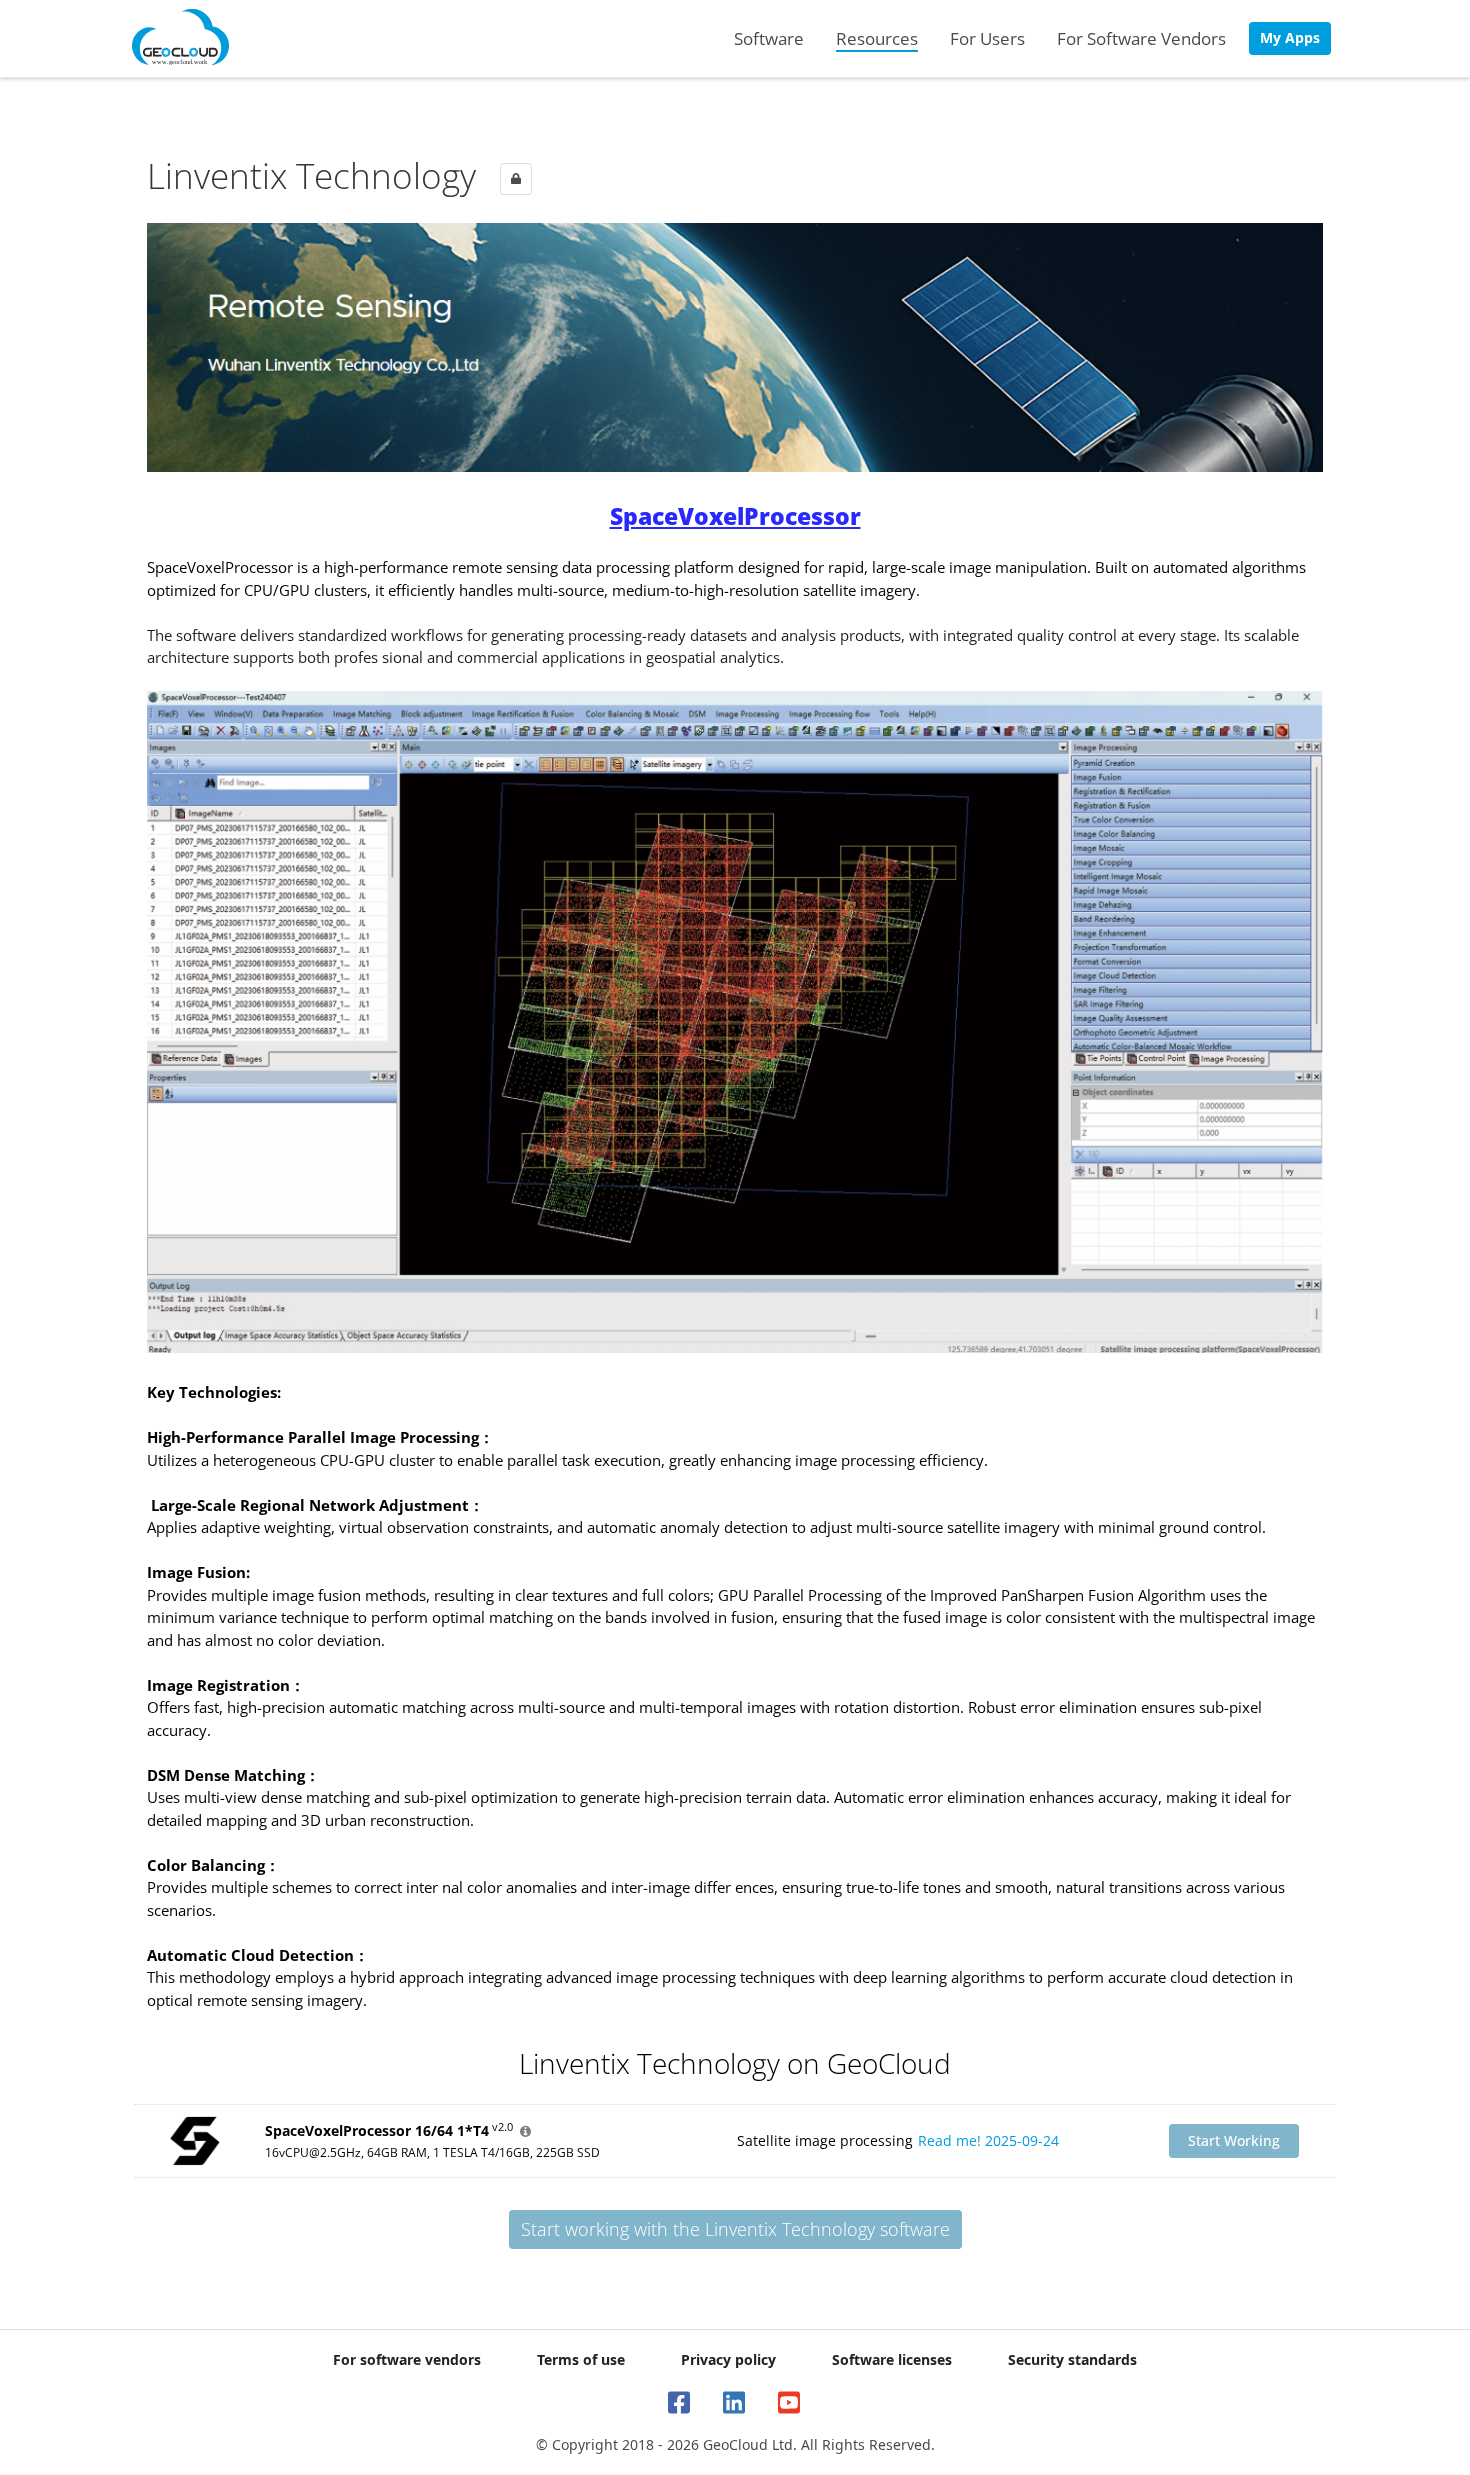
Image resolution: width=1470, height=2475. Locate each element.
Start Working (1234, 2140)
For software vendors (407, 2359)
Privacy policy (728, 2359)
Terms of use (581, 2359)
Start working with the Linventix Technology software (735, 2229)
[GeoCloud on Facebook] (680, 2402)
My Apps (1290, 37)
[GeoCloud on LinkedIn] (735, 2402)
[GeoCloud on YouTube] (790, 2402)
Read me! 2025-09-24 (988, 2140)
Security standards (1072, 2359)
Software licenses (892, 2359)
